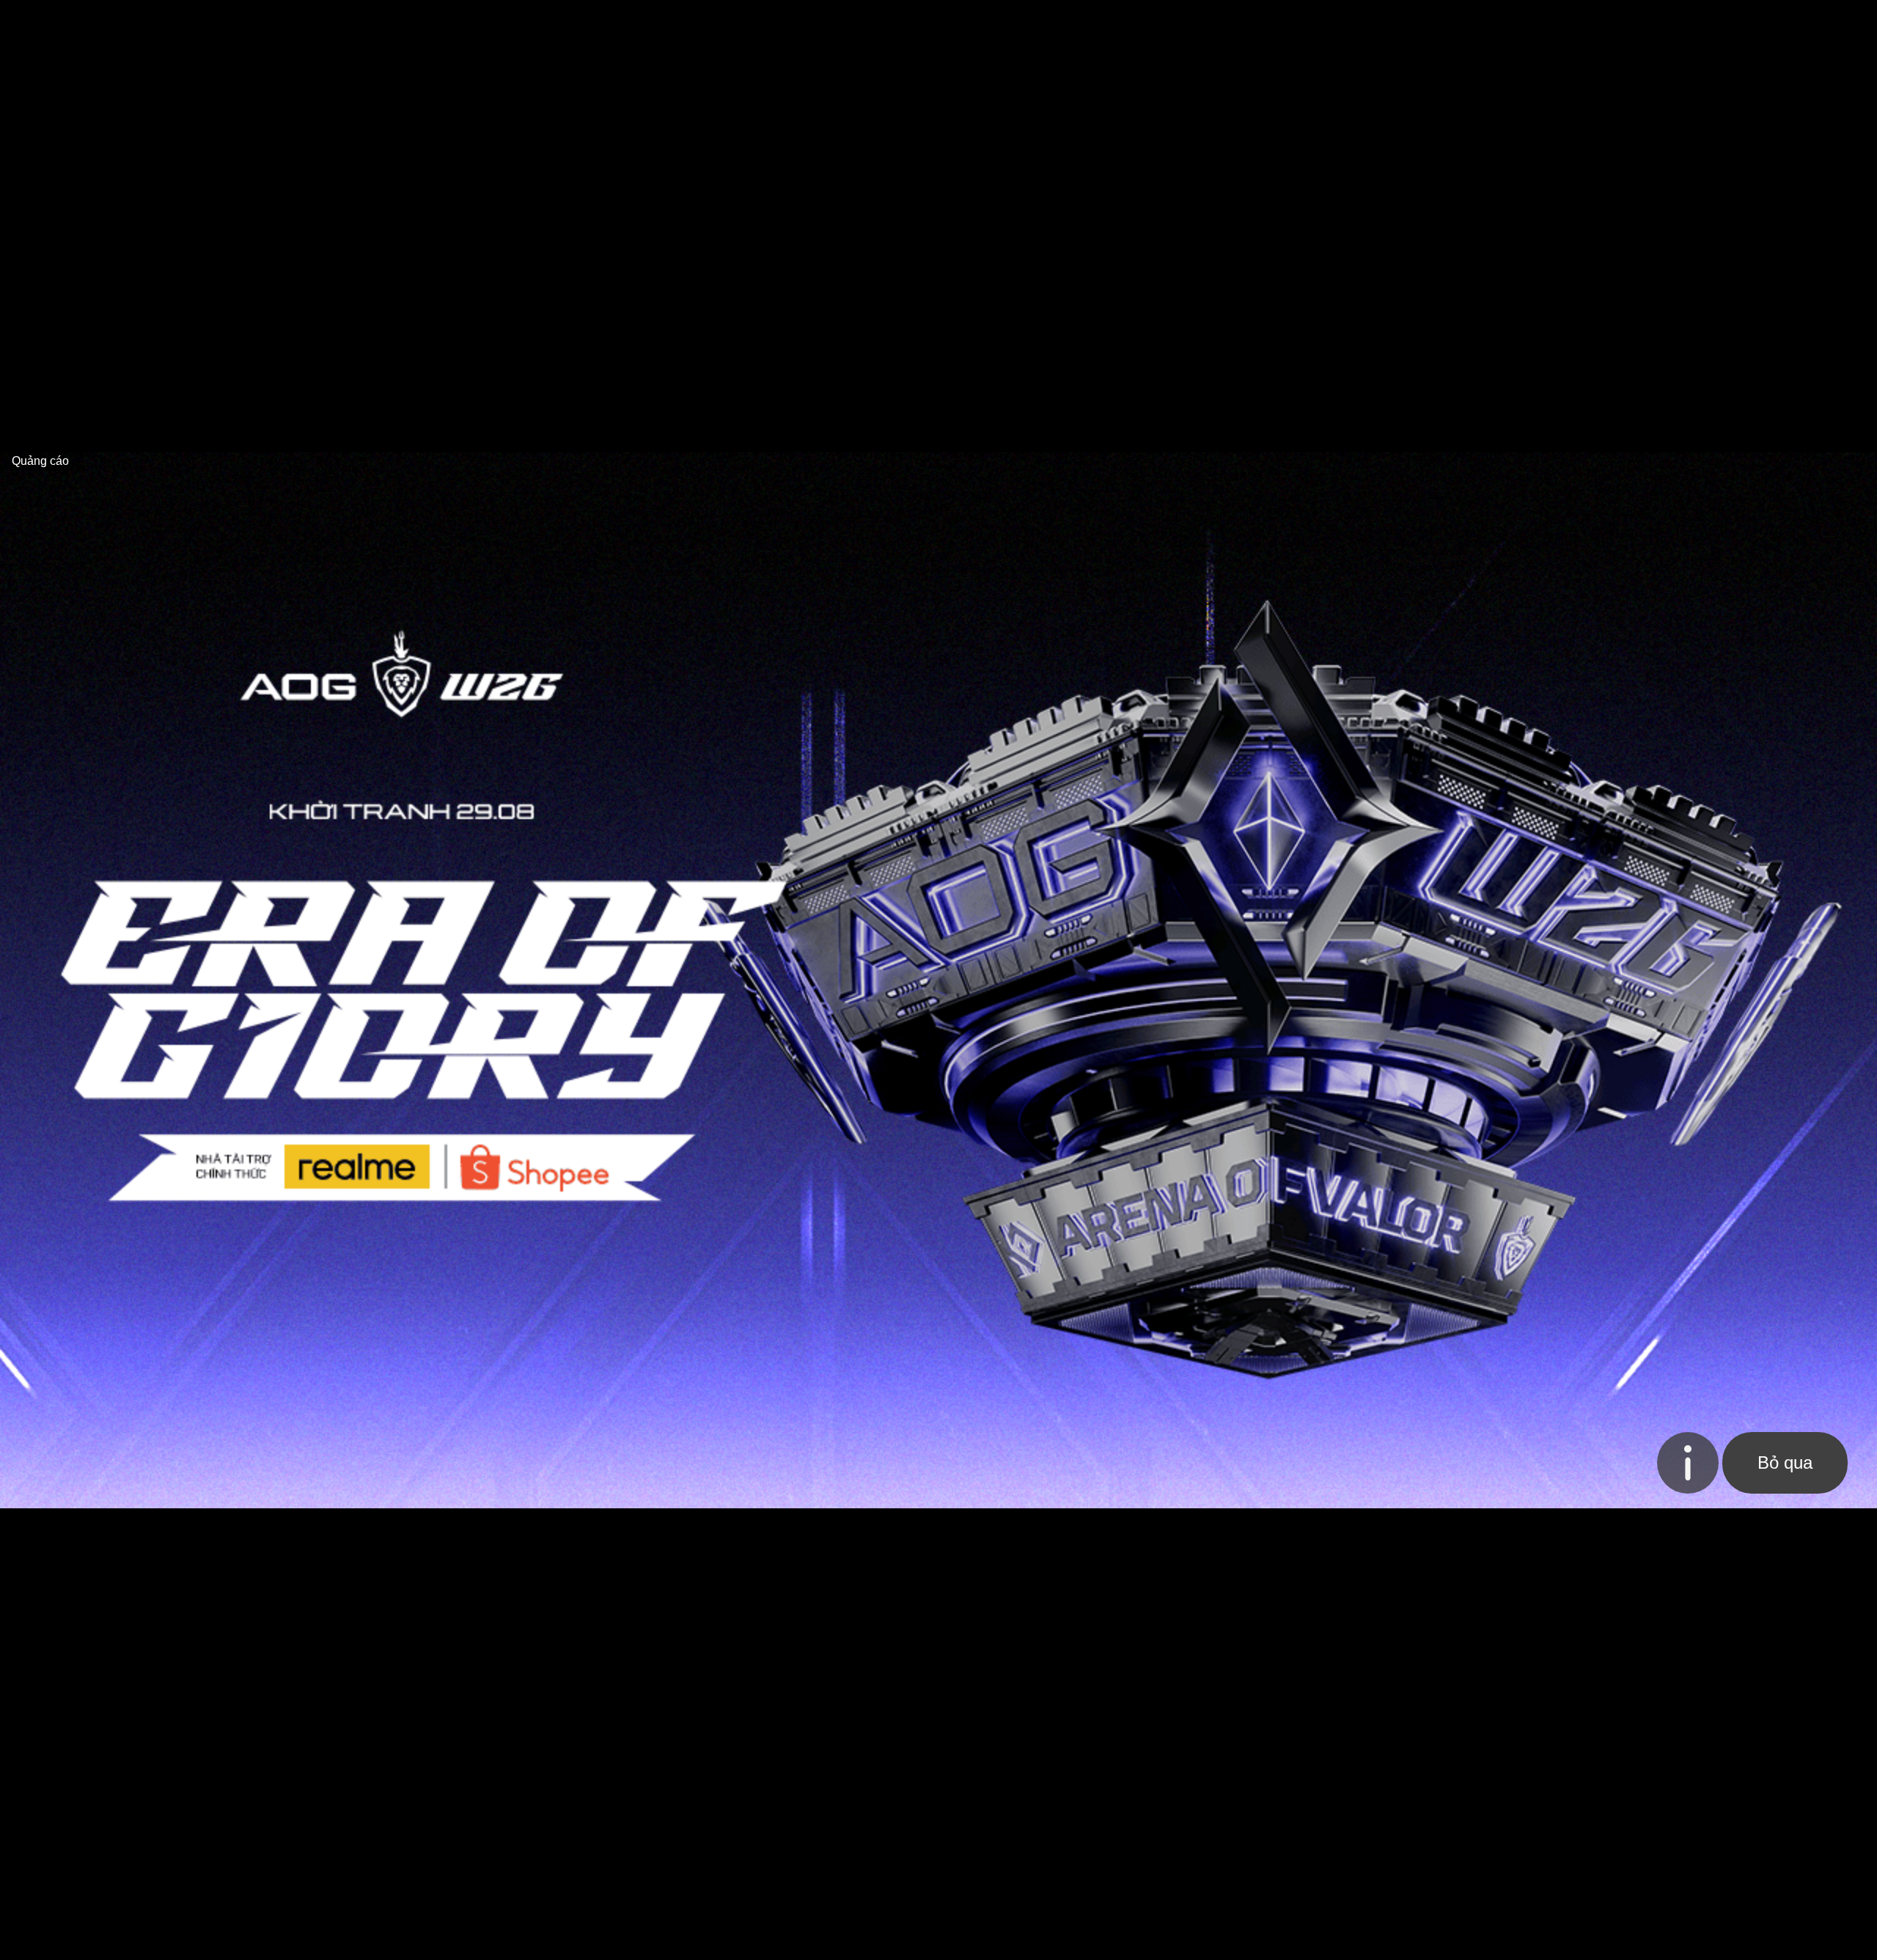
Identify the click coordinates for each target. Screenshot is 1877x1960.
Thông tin (699, 1768)
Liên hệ (849, 1803)
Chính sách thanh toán (1144, 1768)
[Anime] (1640, 1120)
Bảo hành (540, 1803)
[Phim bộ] (799, 1120)
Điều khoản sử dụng (996, 1768)
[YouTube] (144, 1817)
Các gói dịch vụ (488, 1768)
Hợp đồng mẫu (873, 1768)
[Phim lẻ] (1079, 1120)
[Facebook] (112, 1817)
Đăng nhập (1731, 27)
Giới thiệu (397, 1768)
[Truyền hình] (239, 1120)
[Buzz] (501, 27)
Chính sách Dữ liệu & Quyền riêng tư (1344, 1768)
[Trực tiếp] (519, 1120)
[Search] (1419, 28)
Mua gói (473, 1803)
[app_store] (1601, 1772)
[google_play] (1719, 1772)
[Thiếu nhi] (1360, 1120)
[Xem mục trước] (254, 81)
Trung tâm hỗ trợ (603, 1768)
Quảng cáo (401, 1803)
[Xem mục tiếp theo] (1771, 81)
